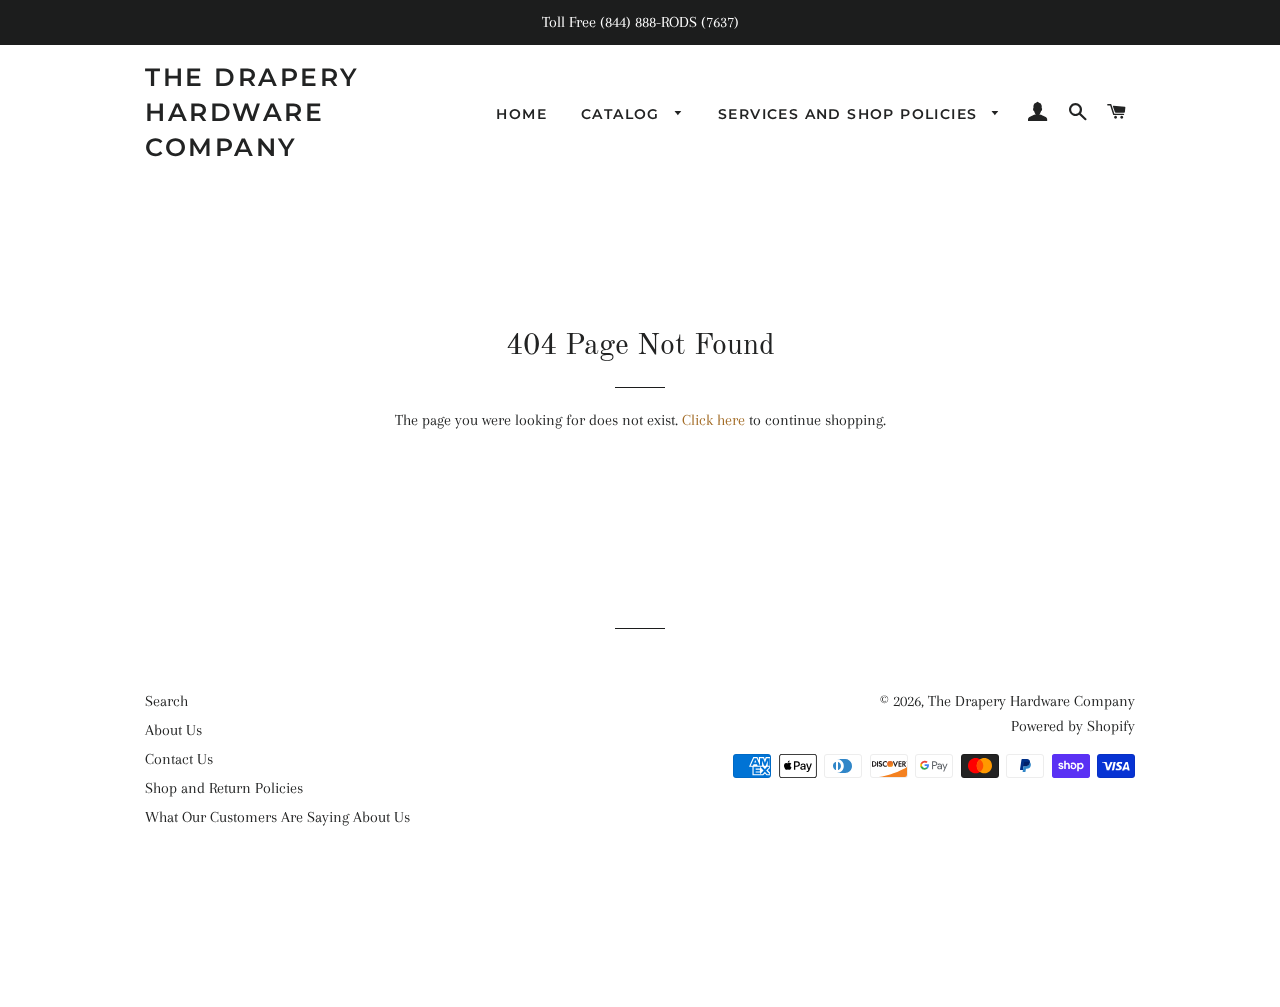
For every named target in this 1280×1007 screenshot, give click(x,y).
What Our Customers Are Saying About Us (277, 817)
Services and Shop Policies (850, 114)
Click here (713, 420)
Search (166, 701)
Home (521, 114)
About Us (173, 730)
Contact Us (179, 759)
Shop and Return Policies (224, 788)
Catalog (623, 114)
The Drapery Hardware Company (252, 112)
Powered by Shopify (1073, 726)
